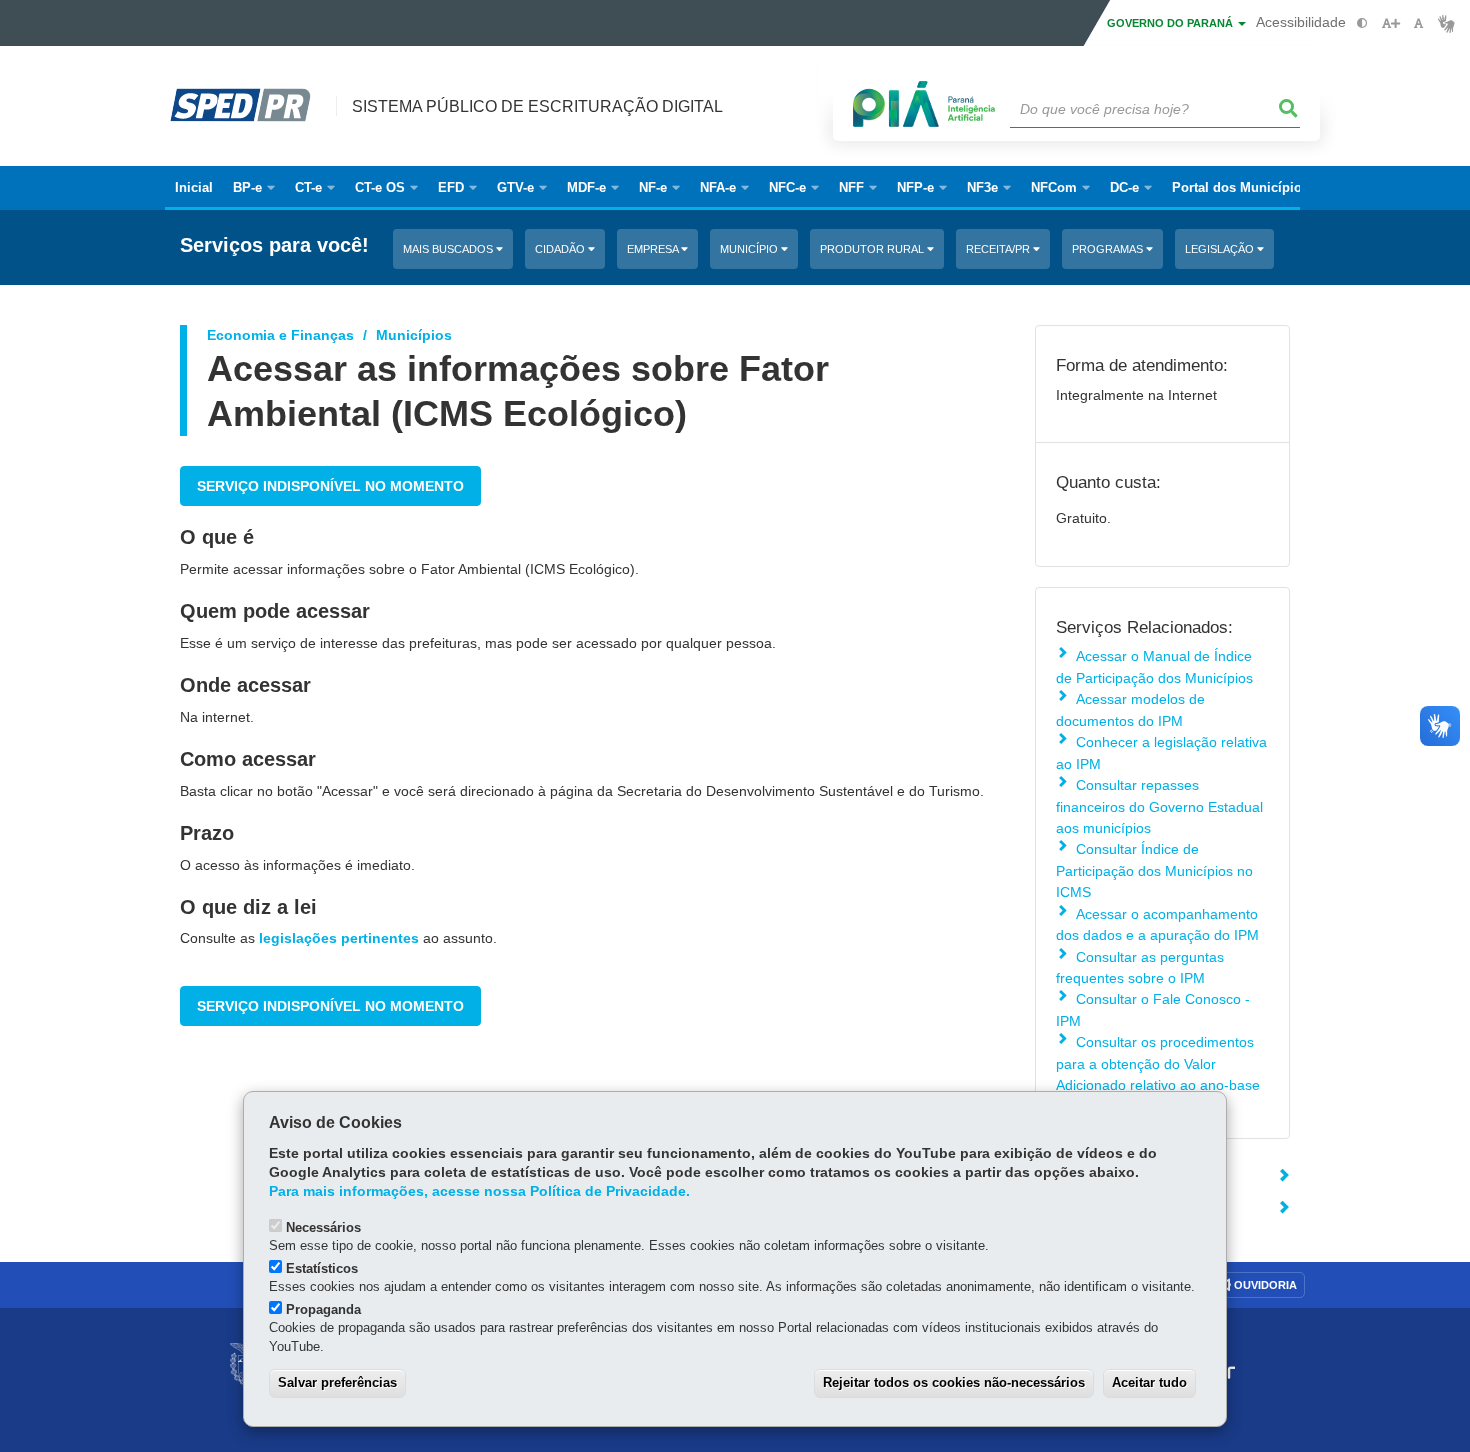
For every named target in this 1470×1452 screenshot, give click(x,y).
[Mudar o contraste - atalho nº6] (1362, 23)
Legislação (1221, 249)
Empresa (654, 249)
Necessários (323, 1227)
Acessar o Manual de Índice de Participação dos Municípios (1154, 666)
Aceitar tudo (1149, 1382)
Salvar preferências (337, 1382)
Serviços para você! (274, 245)
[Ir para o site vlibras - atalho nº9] (1446, 23)
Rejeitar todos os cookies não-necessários (954, 1382)
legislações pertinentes (339, 938)
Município (750, 249)
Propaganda (323, 1309)
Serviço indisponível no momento (330, 486)
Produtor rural (873, 249)
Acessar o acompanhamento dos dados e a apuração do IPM (1157, 924)
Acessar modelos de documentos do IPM (1130, 709)
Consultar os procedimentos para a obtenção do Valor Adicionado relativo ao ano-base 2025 (1158, 1074)
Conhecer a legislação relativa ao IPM (1161, 752)
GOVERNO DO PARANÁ (1171, 23)
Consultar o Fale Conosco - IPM (1153, 1009)
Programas (1109, 249)
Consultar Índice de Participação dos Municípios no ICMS (1154, 870)
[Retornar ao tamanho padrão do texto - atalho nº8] (1418, 23)
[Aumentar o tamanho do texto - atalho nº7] (1390, 23)
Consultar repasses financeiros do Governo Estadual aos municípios (1159, 806)
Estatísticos (322, 1268)
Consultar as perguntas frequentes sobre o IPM (1140, 967)
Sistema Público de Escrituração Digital (537, 106)
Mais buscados (449, 249)
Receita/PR (999, 249)
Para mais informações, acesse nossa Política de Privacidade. (479, 1191)
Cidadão (561, 249)
